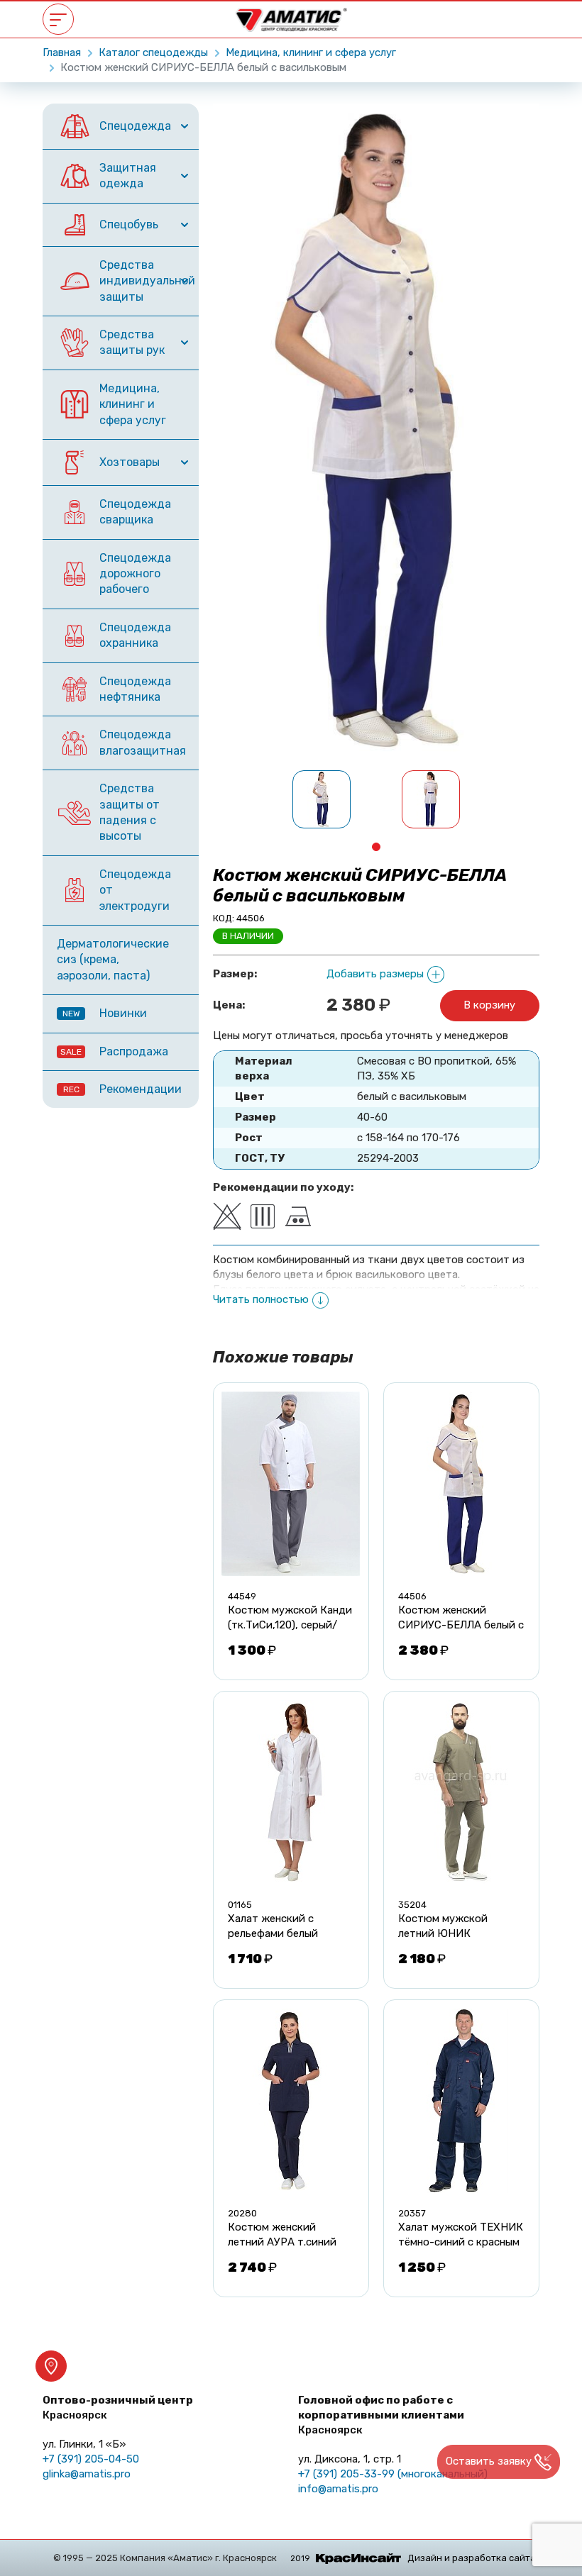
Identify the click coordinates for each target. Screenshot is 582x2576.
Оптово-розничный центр (118, 2408)
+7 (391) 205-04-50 (91, 2459)
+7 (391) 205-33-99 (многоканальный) (393, 2474)
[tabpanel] (322, 799)
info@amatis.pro (338, 2489)
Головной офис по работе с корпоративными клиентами (381, 2415)
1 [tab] (376, 847)
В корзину (489, 1005)
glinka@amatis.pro (87, 2474)
